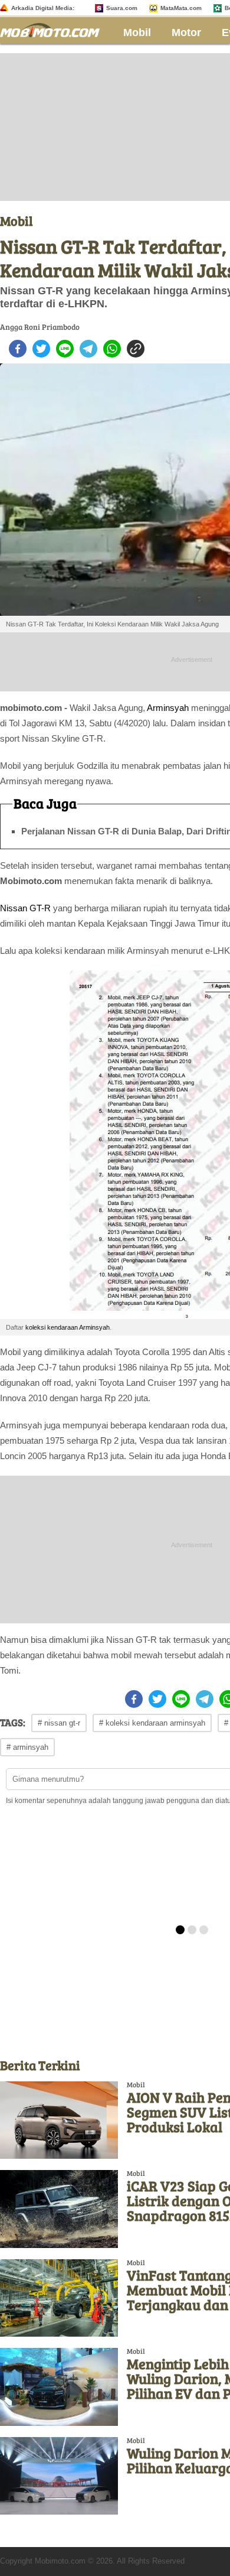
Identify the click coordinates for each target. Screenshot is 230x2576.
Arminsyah (168, 708)
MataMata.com (181, 8)
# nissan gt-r (59, 1723)
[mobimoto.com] (54, 29)
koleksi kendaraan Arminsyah (68, 1327)
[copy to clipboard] (136, 349)
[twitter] (41, 349)
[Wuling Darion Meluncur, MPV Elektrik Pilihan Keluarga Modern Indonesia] (59, 2476)
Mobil (137, 33)
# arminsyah (27, 1747)
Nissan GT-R (25, 908)
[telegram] (88, 349)
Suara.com (122, 8)
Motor (186, 33)
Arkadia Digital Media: (43, 8)
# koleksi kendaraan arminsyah (152, 1723)
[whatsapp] (112, 349)
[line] (65, 349)
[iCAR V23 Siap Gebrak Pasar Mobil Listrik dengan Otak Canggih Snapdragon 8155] (59, 2209)
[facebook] (18, 349)
